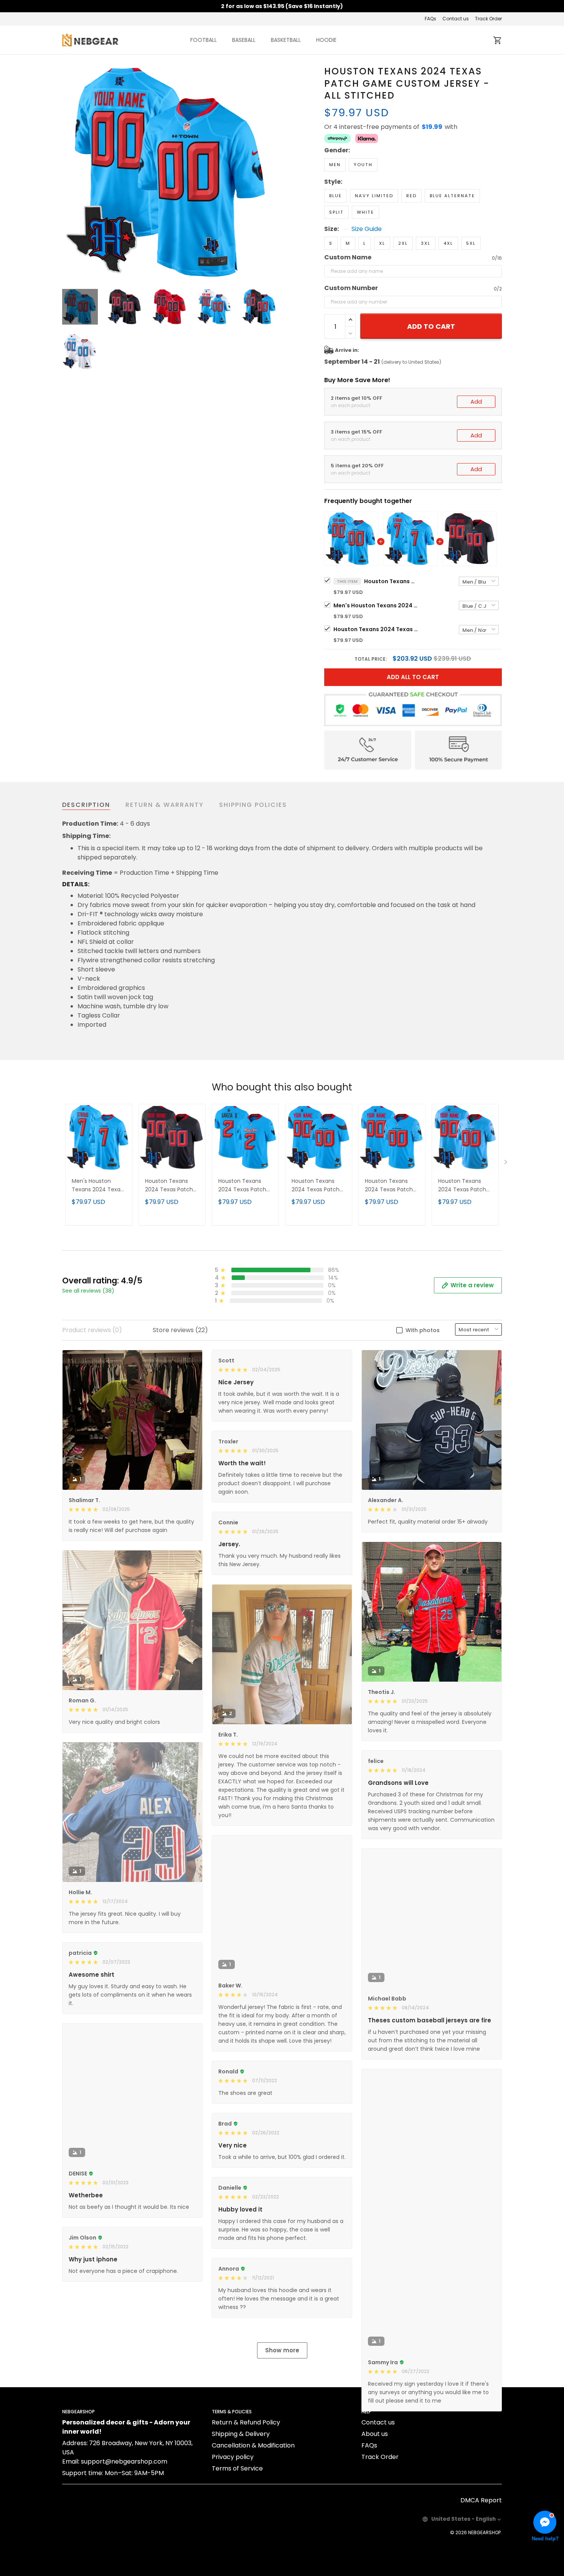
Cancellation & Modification (253, 2520)
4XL (448, 243)
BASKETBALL (286, 40)
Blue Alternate (452, 196)
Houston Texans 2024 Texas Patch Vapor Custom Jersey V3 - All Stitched (242, 1186)
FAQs (430, 19)
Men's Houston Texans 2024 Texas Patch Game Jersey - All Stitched (376, 605)
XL (382, 243)
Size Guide (367, 229)
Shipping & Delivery (241, 2508)
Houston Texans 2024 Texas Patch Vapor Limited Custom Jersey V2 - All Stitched (465, 1186)
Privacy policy (233, 2531)
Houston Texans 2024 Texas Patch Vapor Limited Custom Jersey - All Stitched (376, 629)
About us (375, 2508)
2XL (403, 243)
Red (411, 196)
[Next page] (271, 173)
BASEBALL (244, 40)
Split (336, 212)
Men (335, 165)
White (365, 212)
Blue (336, 196)
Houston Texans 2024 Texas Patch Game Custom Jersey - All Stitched (391, 581)
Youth (363, 165)
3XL (426, 243)
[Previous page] (68, 173)
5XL (471, 243)
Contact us (456, 19)
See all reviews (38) (88, 1291)
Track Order (488, 19)
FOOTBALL (204, 40)
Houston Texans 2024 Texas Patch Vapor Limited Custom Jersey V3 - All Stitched (318, 1186)
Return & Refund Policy (246, 2497)
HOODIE (326, 40)
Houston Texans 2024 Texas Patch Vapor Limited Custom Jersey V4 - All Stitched (392, 1186)
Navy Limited (374, 196)
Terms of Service (237, 2543)
